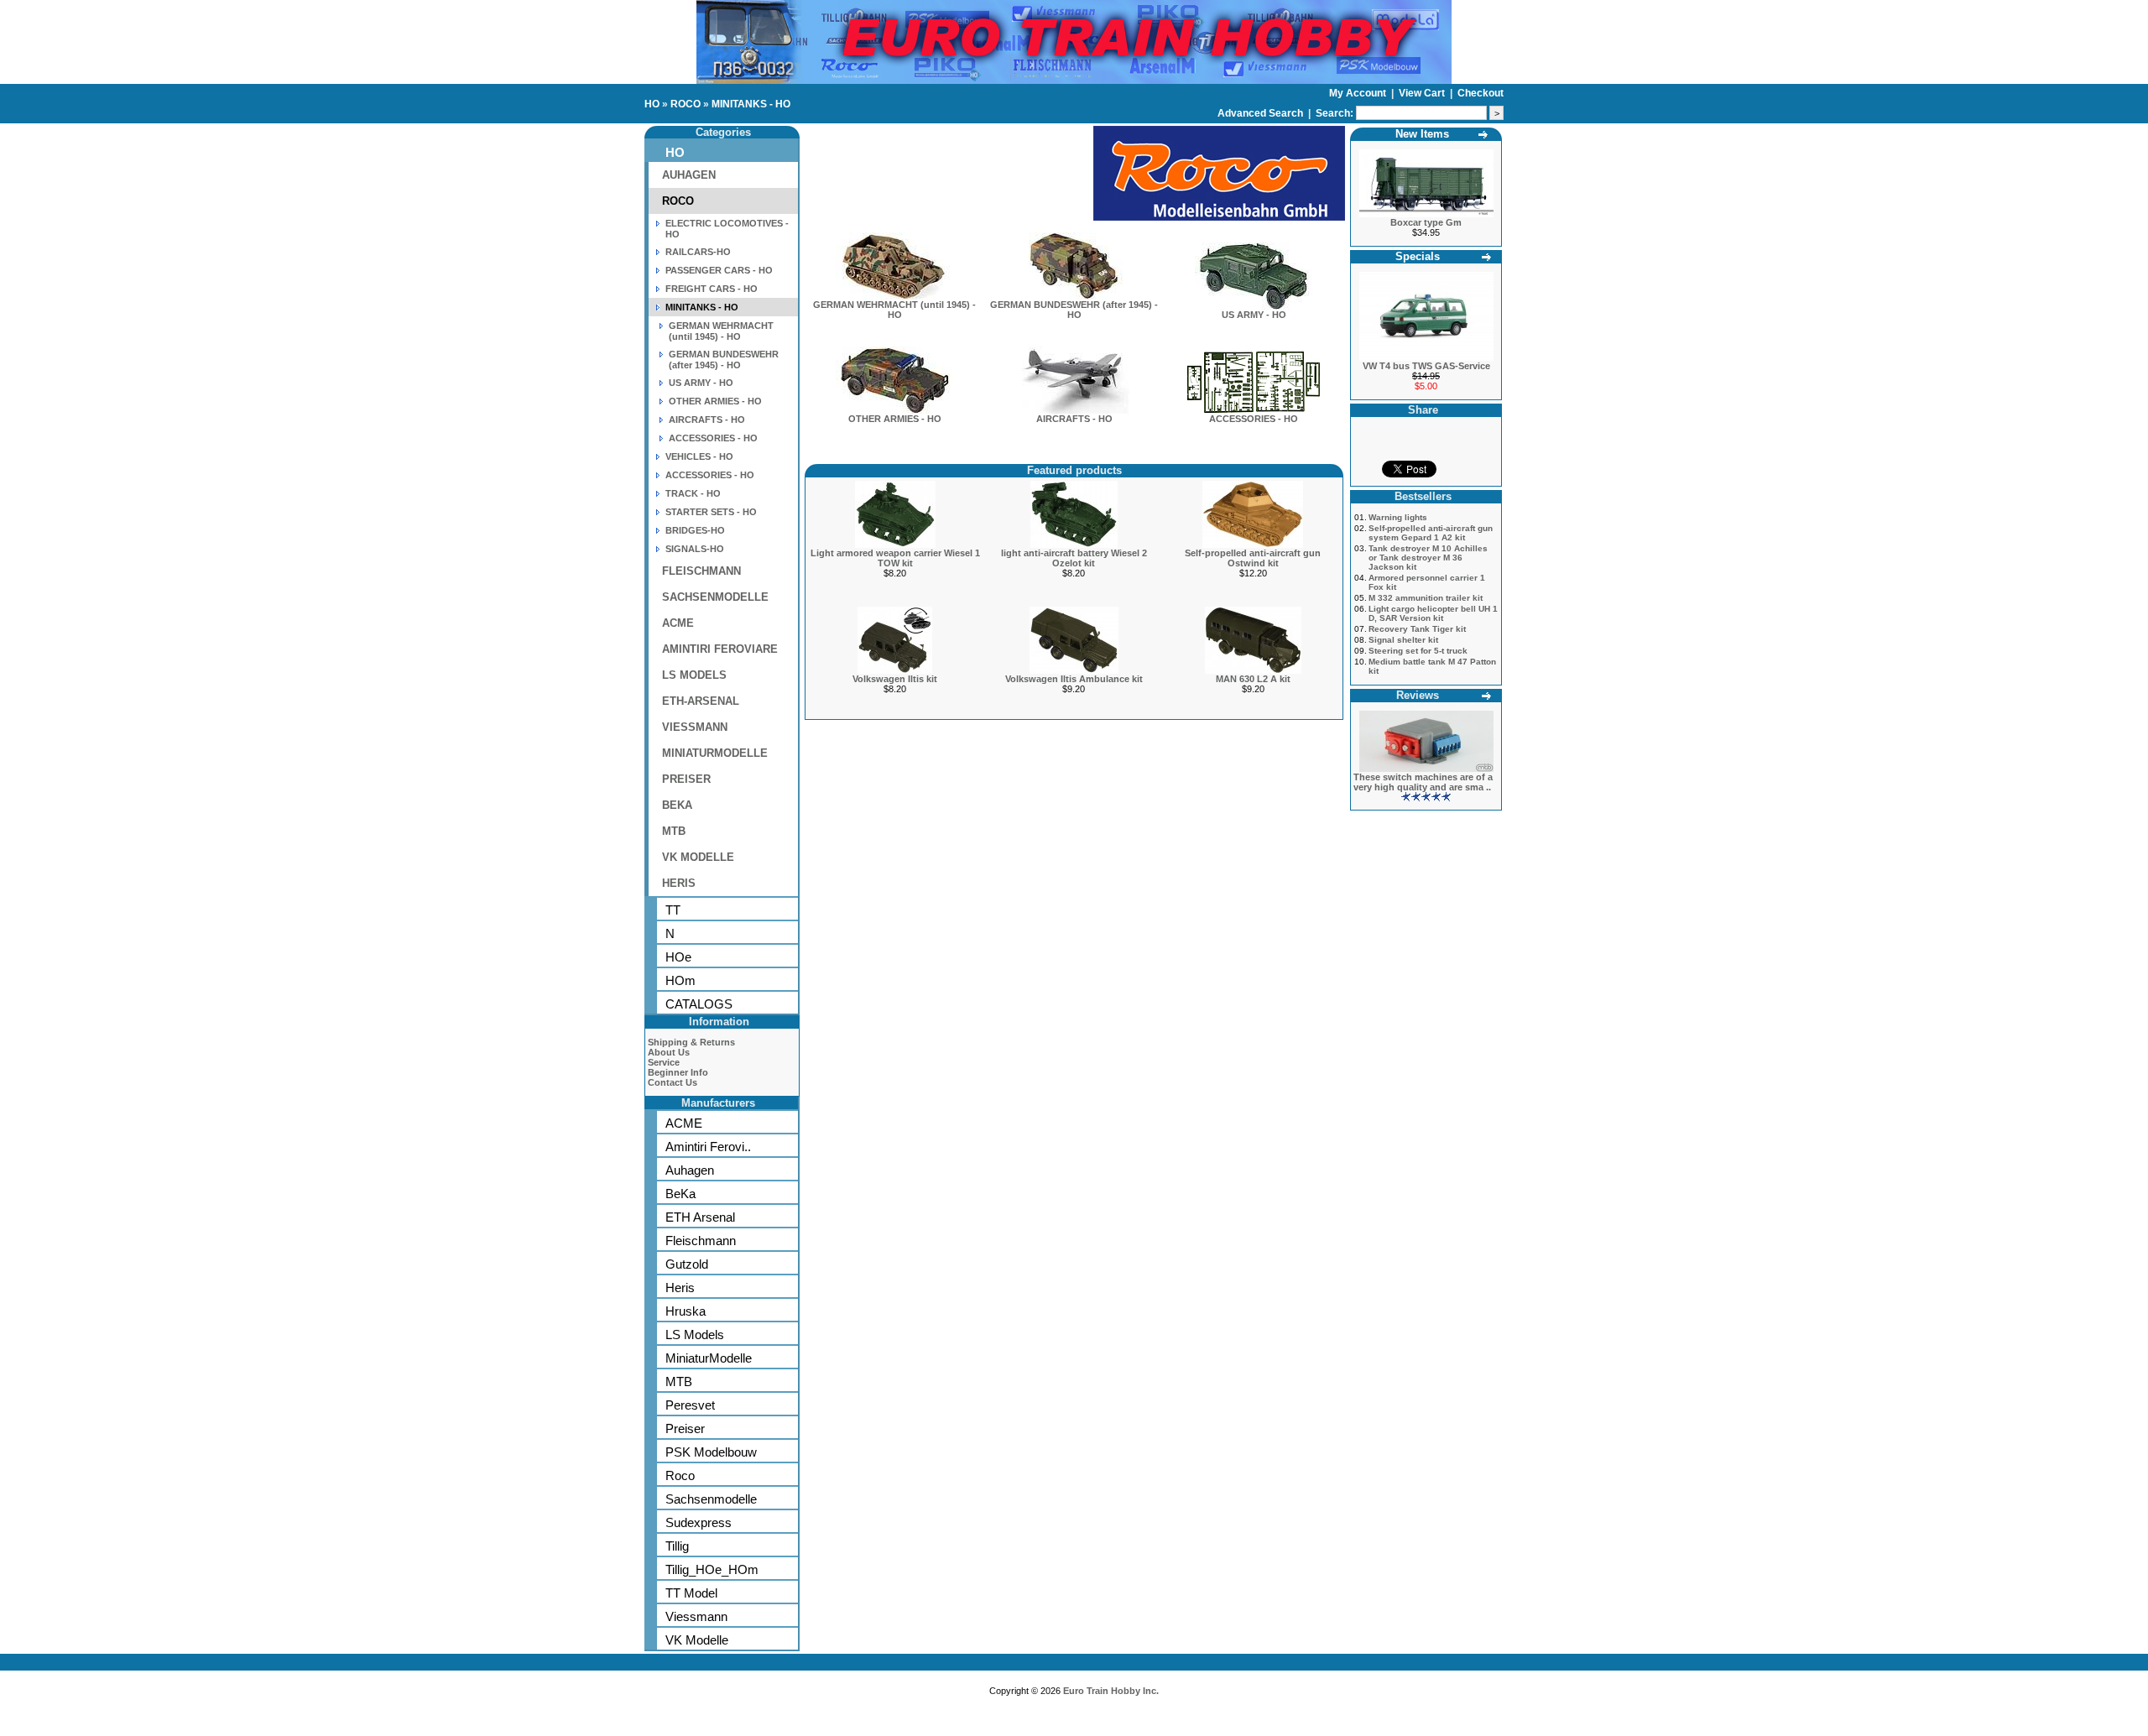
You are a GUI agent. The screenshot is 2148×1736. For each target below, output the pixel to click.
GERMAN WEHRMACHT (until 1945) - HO (721, 331)
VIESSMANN (695, 727)
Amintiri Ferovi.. (708, 1147)
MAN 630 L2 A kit (1253, 679)
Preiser (685, 1428)
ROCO (686, 104)
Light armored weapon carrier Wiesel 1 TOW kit (895, 558)
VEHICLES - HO (699, 456)
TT (673, 910)
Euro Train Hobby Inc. (1111, 1691)
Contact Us (673, 1082)
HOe (678, 957)
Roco (680, 1475)
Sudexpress (699, 1522)
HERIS (679, 883)
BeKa (680, 1194)
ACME (678, 623)
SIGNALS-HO (695, 549)
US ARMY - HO (701, 383)
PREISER (686, 779)
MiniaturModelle (709, 1358)
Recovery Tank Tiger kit (1417, 629)
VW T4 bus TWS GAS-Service (1426, 366)
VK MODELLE (698, 857)
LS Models (695, 1335)
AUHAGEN (689, 175)
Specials (1418, 256)
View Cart (1423, 93)
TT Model (691, 1593)
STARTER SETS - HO (711, 512)
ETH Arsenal (700, 1217)
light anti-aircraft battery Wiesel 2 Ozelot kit (1074, 558)
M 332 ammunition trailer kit (1426, 598)
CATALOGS (699, 1004)
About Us (669, 1052)
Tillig (677, 1546)
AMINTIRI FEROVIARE (720, 649)
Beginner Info (678, 1072)
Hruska (686, 1311)
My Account (1359, 93)
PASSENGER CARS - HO (719, 270)
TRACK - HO (693, 493)
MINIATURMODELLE (715, 753)
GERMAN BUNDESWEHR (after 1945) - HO (724, 360)
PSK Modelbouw (711, 1452)
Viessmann (696, 1616)
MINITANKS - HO (751, 104)
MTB (674, 831)
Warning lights (1398, 517)
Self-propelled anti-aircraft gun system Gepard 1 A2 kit (1431, 533)
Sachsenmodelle (711, 1499)
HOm (680, 980)
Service (664, 1062)
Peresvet (690, 1405)
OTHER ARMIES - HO (715, 401)
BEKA (677, 805)
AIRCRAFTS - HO (707, 420)
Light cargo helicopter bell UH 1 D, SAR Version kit (1433, 613)
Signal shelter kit (1403, 640)
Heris (680, 1288)
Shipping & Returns (691, 1042)
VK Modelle (697, 1640)
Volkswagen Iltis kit (895, 679)
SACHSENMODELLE (715, 597)
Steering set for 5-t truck (1418, 651)
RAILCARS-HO (698, 252)
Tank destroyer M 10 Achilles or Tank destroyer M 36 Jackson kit (1428, 558)
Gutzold (687, 1264)
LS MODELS (694, 675)
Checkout (1481, 93)
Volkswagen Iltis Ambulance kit (1074, 679)
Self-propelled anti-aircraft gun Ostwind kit (1253, 558)
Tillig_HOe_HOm (712, 1569)
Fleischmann (701, 1241)
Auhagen (690, 1170)
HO (652, 104)
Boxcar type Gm (1426, 222)
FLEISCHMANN (701, 571)
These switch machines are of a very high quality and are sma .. (1423, 782)
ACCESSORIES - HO (713, 438)
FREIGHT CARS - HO (712, 289)
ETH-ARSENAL (701, 701)
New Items (1422, 134)
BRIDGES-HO (695, 530)
